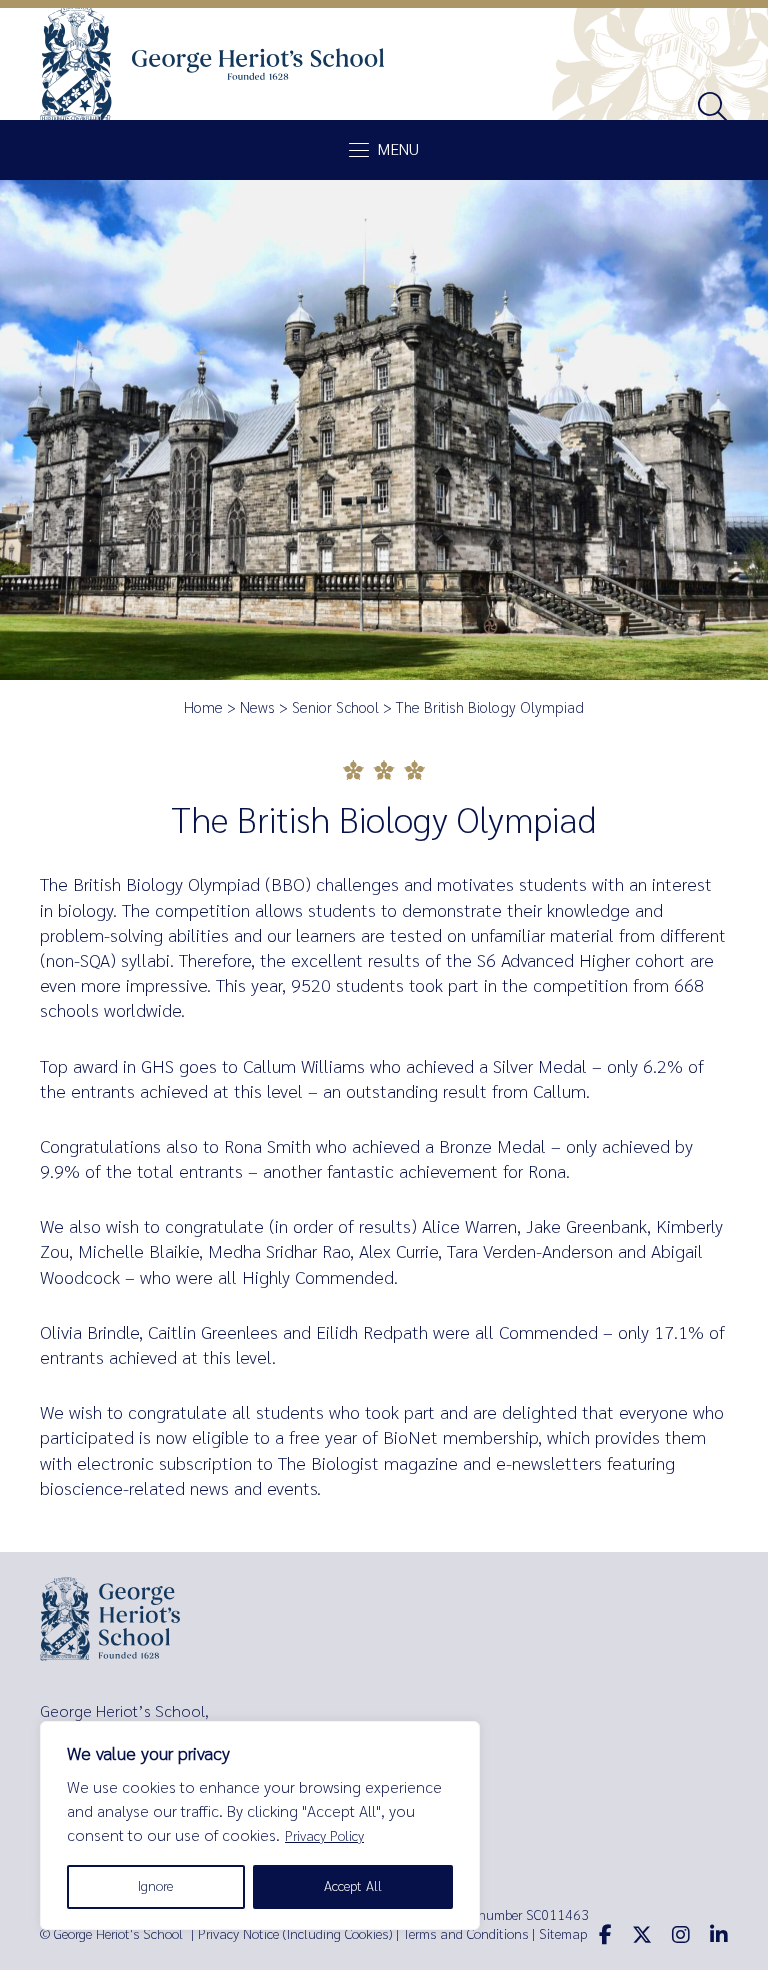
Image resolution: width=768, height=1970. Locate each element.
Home (203, 708)
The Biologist (328, 1464)
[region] (260, 1825)
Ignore (155, 1886)
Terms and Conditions (465, 1934)
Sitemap (563, 1934)
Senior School (335, 708)
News (257, 708)
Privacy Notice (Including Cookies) (295, 1934)
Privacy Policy (324, 1836)
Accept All (353, 1886)
